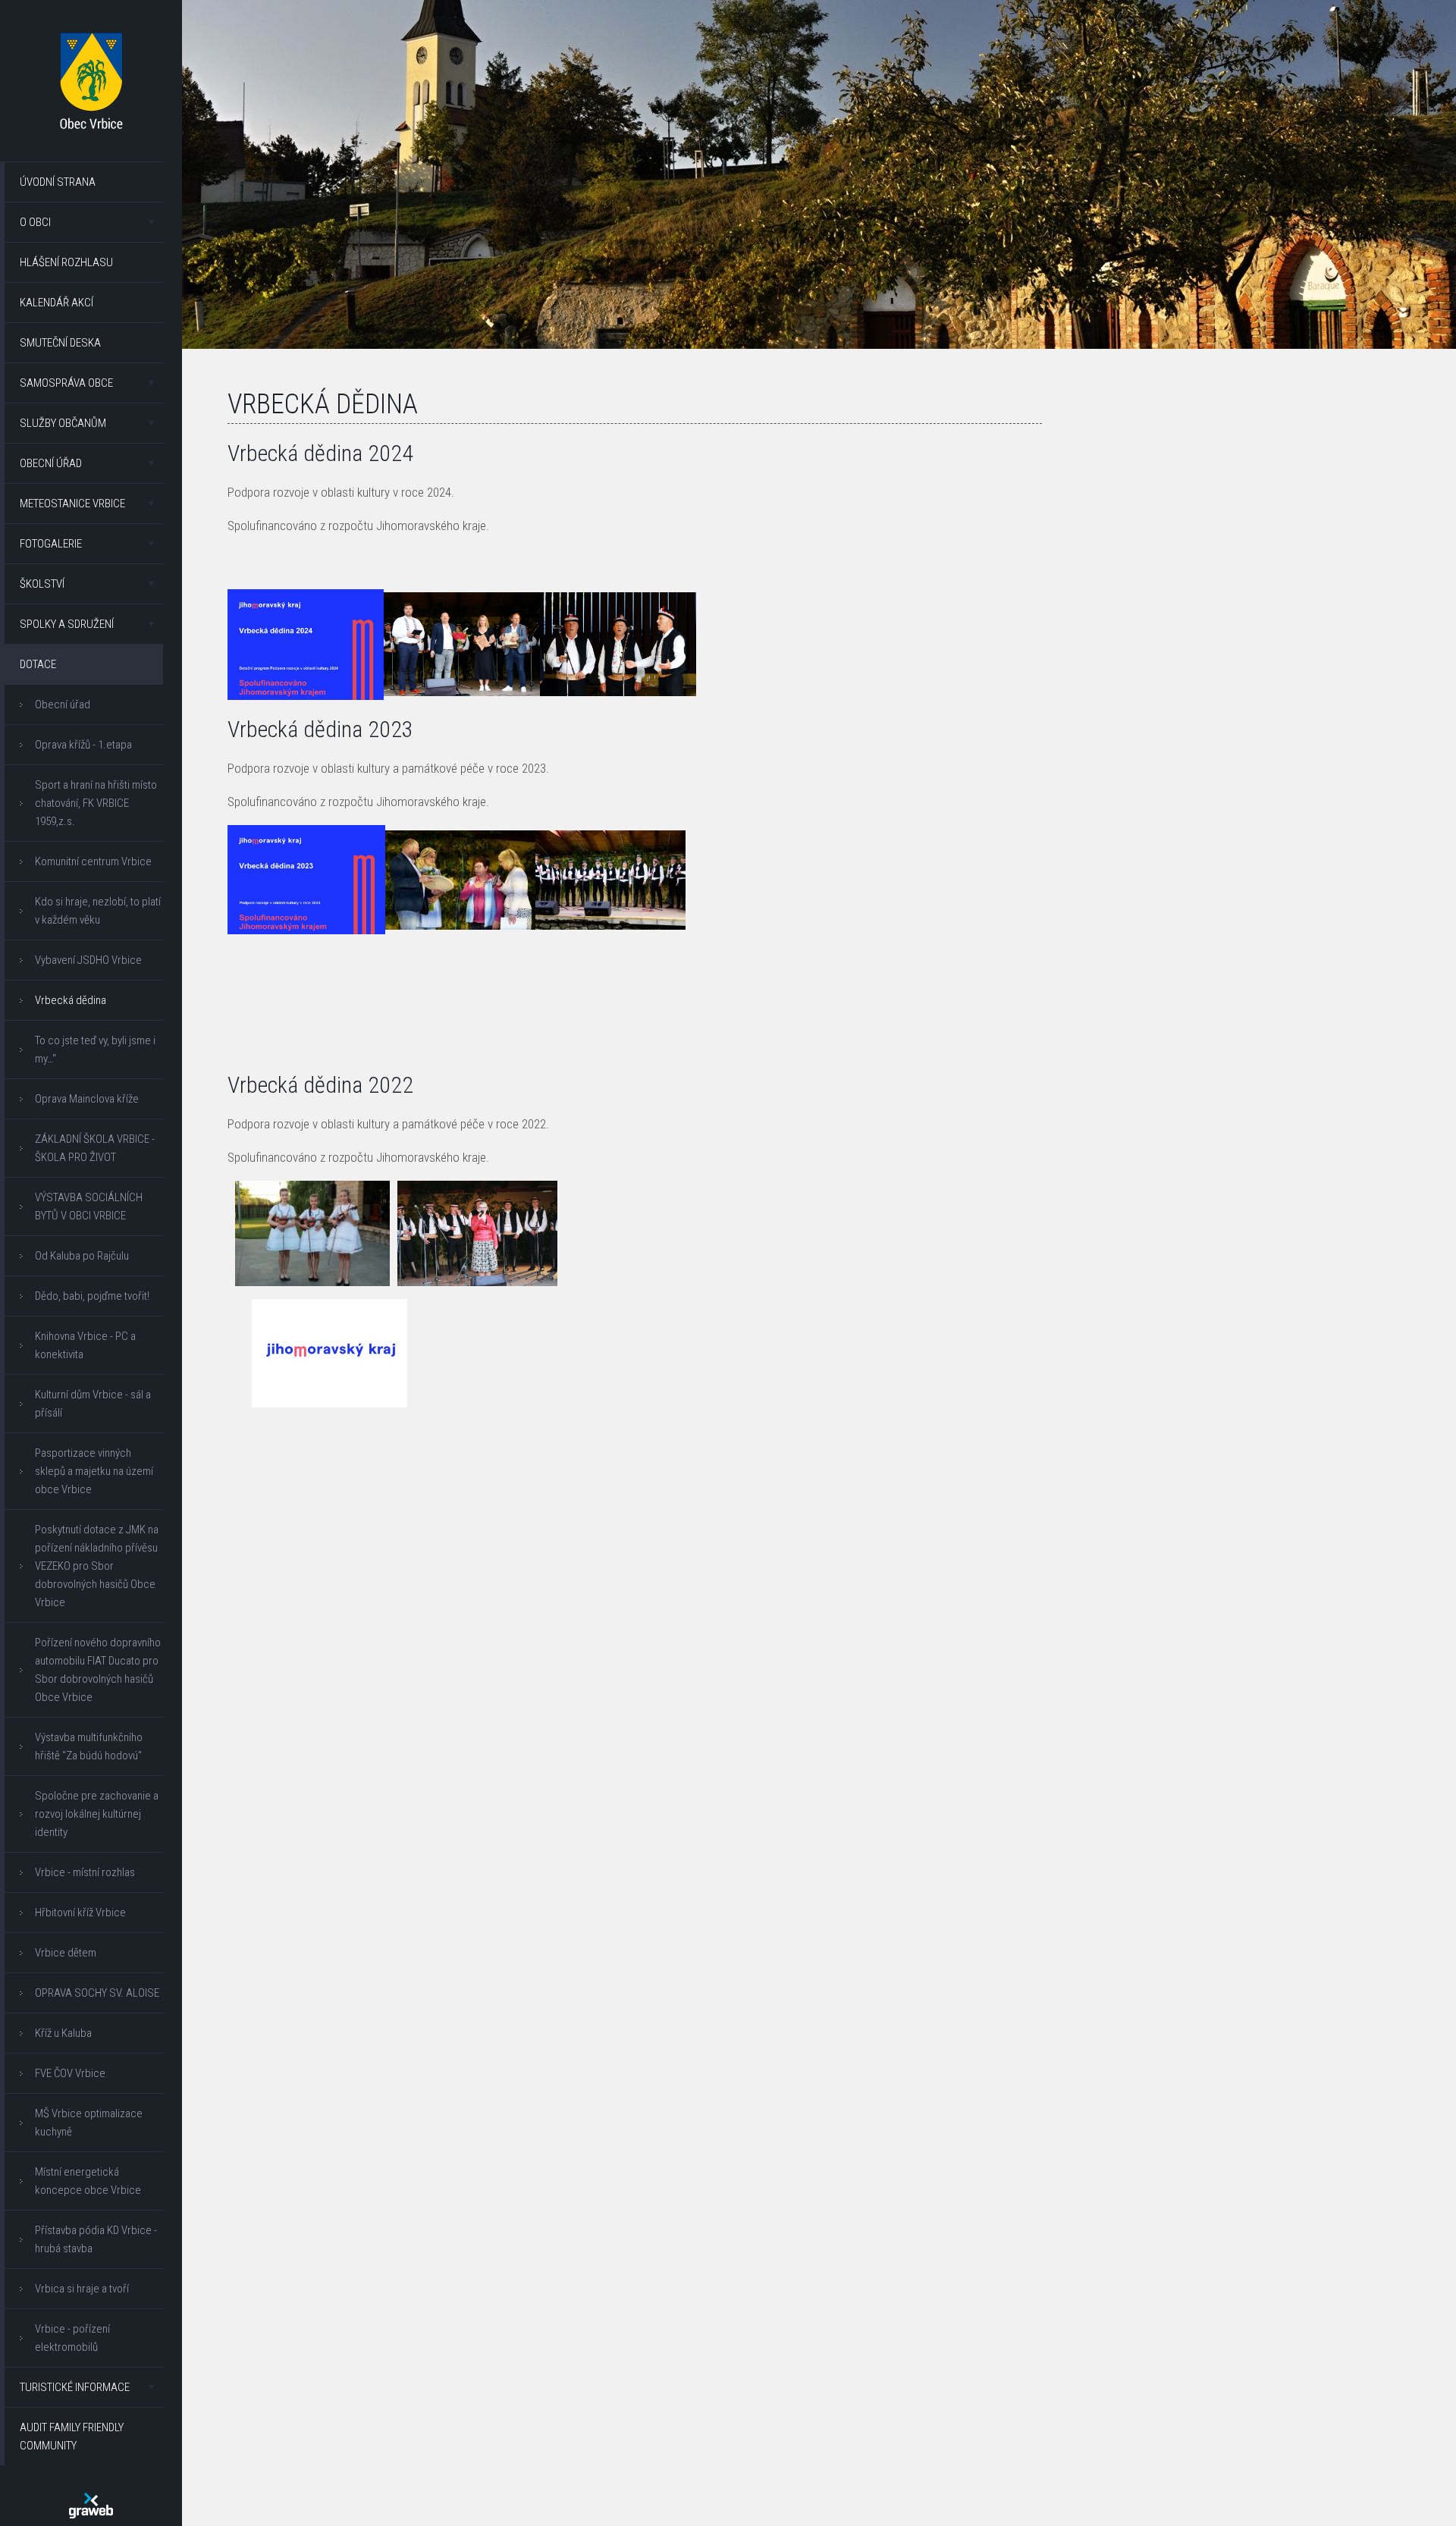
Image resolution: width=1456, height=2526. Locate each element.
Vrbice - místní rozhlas (85, 1872)
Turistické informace (75, 2387)
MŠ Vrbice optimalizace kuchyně (89, 2123)
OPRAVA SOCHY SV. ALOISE (97, 1993)
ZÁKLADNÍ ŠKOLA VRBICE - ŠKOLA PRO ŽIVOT (95, 1148)
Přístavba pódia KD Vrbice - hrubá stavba (96, 2239)
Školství (42, 584)
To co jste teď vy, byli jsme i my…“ (95, 1050)
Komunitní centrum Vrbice (93, 861)
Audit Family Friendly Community (72, 2437)
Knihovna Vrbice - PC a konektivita (85, 1345)
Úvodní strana (58, 182)
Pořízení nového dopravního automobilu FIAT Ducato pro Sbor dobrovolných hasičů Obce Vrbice (98, 1670)
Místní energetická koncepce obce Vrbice (88, 2181)
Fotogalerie (51, 544)
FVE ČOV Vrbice (70, 2073)
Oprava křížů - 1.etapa (83, 745)
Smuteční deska (60, 343)
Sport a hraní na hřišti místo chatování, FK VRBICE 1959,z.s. (96, 803)
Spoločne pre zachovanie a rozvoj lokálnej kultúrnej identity (97, 1814)
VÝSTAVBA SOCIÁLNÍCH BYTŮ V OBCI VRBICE (89, 1207)
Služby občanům (63, 423)
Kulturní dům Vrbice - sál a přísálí (93, 1404)
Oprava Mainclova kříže (87, 1099)
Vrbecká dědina (71, 1000)
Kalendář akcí (56, 303)
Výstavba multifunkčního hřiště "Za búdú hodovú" (89, 1746)
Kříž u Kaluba (63, 2033)
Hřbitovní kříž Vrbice (80, 1913)
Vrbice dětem (66, 1953)
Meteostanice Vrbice (72, 504)
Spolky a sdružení (67, 624)
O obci (35, 222)
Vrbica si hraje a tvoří (82, 2289)
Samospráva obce (66, 383)
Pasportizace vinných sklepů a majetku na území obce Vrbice (94, 1471)
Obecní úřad (51, 463)
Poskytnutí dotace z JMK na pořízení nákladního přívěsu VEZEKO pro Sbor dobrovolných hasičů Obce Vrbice (97, 1566)
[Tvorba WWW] (91, 2506)
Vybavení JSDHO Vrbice (88, 960)
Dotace (38, 664)
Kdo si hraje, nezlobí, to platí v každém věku (98, 911)
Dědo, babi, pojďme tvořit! (92, 1296)
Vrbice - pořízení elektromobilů (72, 2338)
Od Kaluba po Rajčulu (82, 1256)
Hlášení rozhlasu (66, 262)
